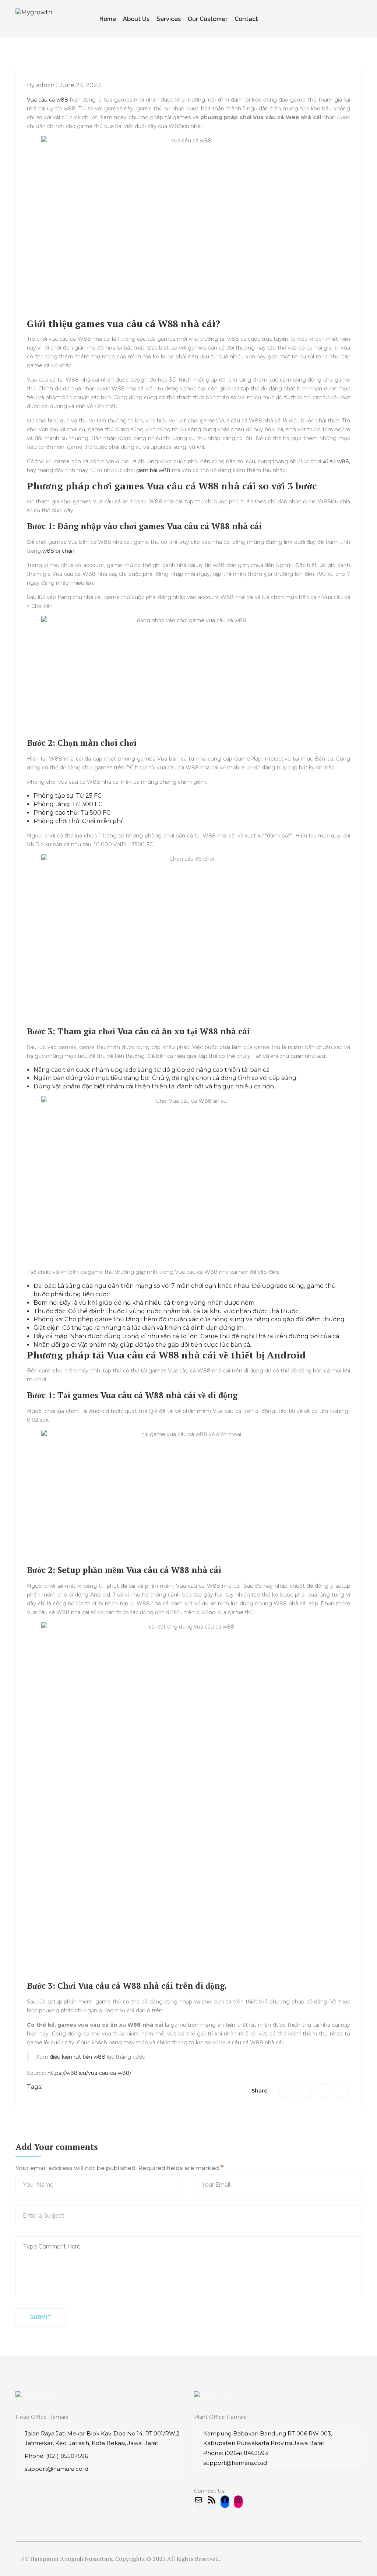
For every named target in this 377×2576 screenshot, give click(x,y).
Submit (40, 2317)
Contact (246, 19)
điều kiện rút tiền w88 (77, 2057)
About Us (136, 19)
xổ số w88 (336, 461)
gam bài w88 (153, 470)
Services (169, 19)
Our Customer (208, 19)
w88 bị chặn (58, 551)
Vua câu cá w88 (47, 100)
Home (108, 19)
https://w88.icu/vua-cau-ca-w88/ (89, 2073)
